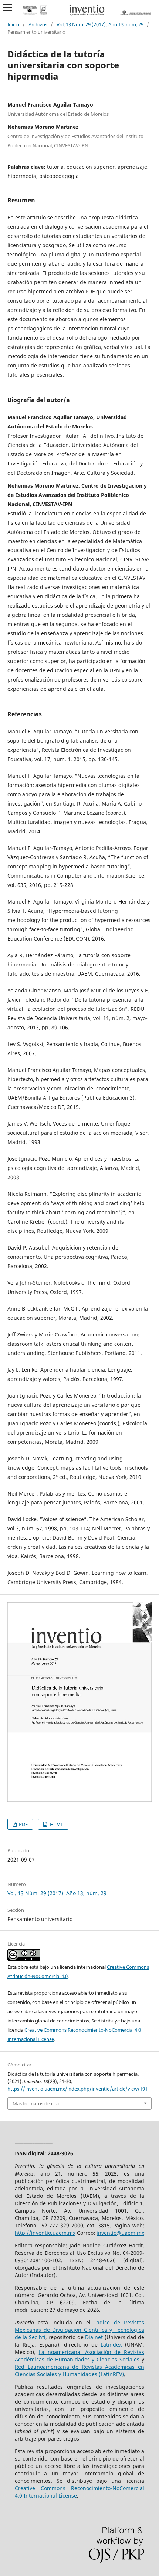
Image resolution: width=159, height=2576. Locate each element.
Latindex (111, 2345)
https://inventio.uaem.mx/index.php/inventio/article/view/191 (77, 2089)
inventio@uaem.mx (120, 2233)
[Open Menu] (7, 7)
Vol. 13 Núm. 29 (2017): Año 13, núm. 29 (100, 24)
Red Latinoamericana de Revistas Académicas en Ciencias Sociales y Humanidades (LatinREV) (79, 2370)
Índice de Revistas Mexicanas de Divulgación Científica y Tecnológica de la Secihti (79, 2330)
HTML (56, 1824)
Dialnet (94, 2337)
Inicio (13, 24)
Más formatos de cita (36, 2103)
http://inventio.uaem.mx (45, 2233)
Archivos (38, 24)
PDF (23, 1824)
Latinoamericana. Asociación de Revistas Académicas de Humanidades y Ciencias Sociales (79, 2356)
